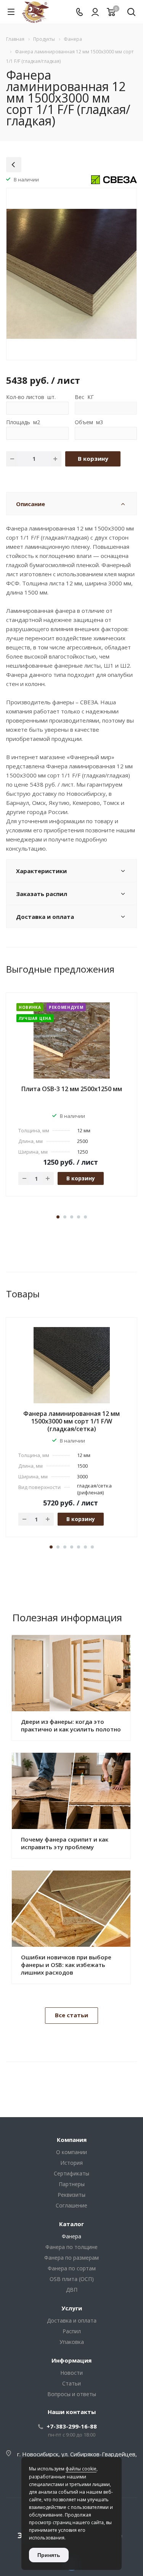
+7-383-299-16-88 (72, 2426)
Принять (49, 2555)
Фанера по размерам (71, 2258)
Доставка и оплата (72, 2320)
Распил (72, 2331)
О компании (71, 2152)
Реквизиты (71, 2195)
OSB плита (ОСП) (72, 2279)
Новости (71, 2373)
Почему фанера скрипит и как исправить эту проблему (65, 1843)
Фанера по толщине (71, 2247)
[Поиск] (131, 13)
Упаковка (72, 2342)
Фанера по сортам (72, 2268)
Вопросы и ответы (72, 2394)
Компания (72, 2140)
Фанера (71, 2236)
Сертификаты (71, 2173)
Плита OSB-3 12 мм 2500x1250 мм (72, 1089)
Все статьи (71, 2015)
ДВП (72, 2290)
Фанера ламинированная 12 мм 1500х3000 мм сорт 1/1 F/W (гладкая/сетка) (71, 1421)
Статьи (71, 2383)
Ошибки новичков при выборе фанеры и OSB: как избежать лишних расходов (66, 1965)
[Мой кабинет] (95, 12)
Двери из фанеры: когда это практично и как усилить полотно (71, 1725)
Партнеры (72, 2184)
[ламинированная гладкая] (71, 273)
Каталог (71, 2224)
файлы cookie (81, 2469)
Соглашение (71, 2205)
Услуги (72, 2308)
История (71, 2163)
